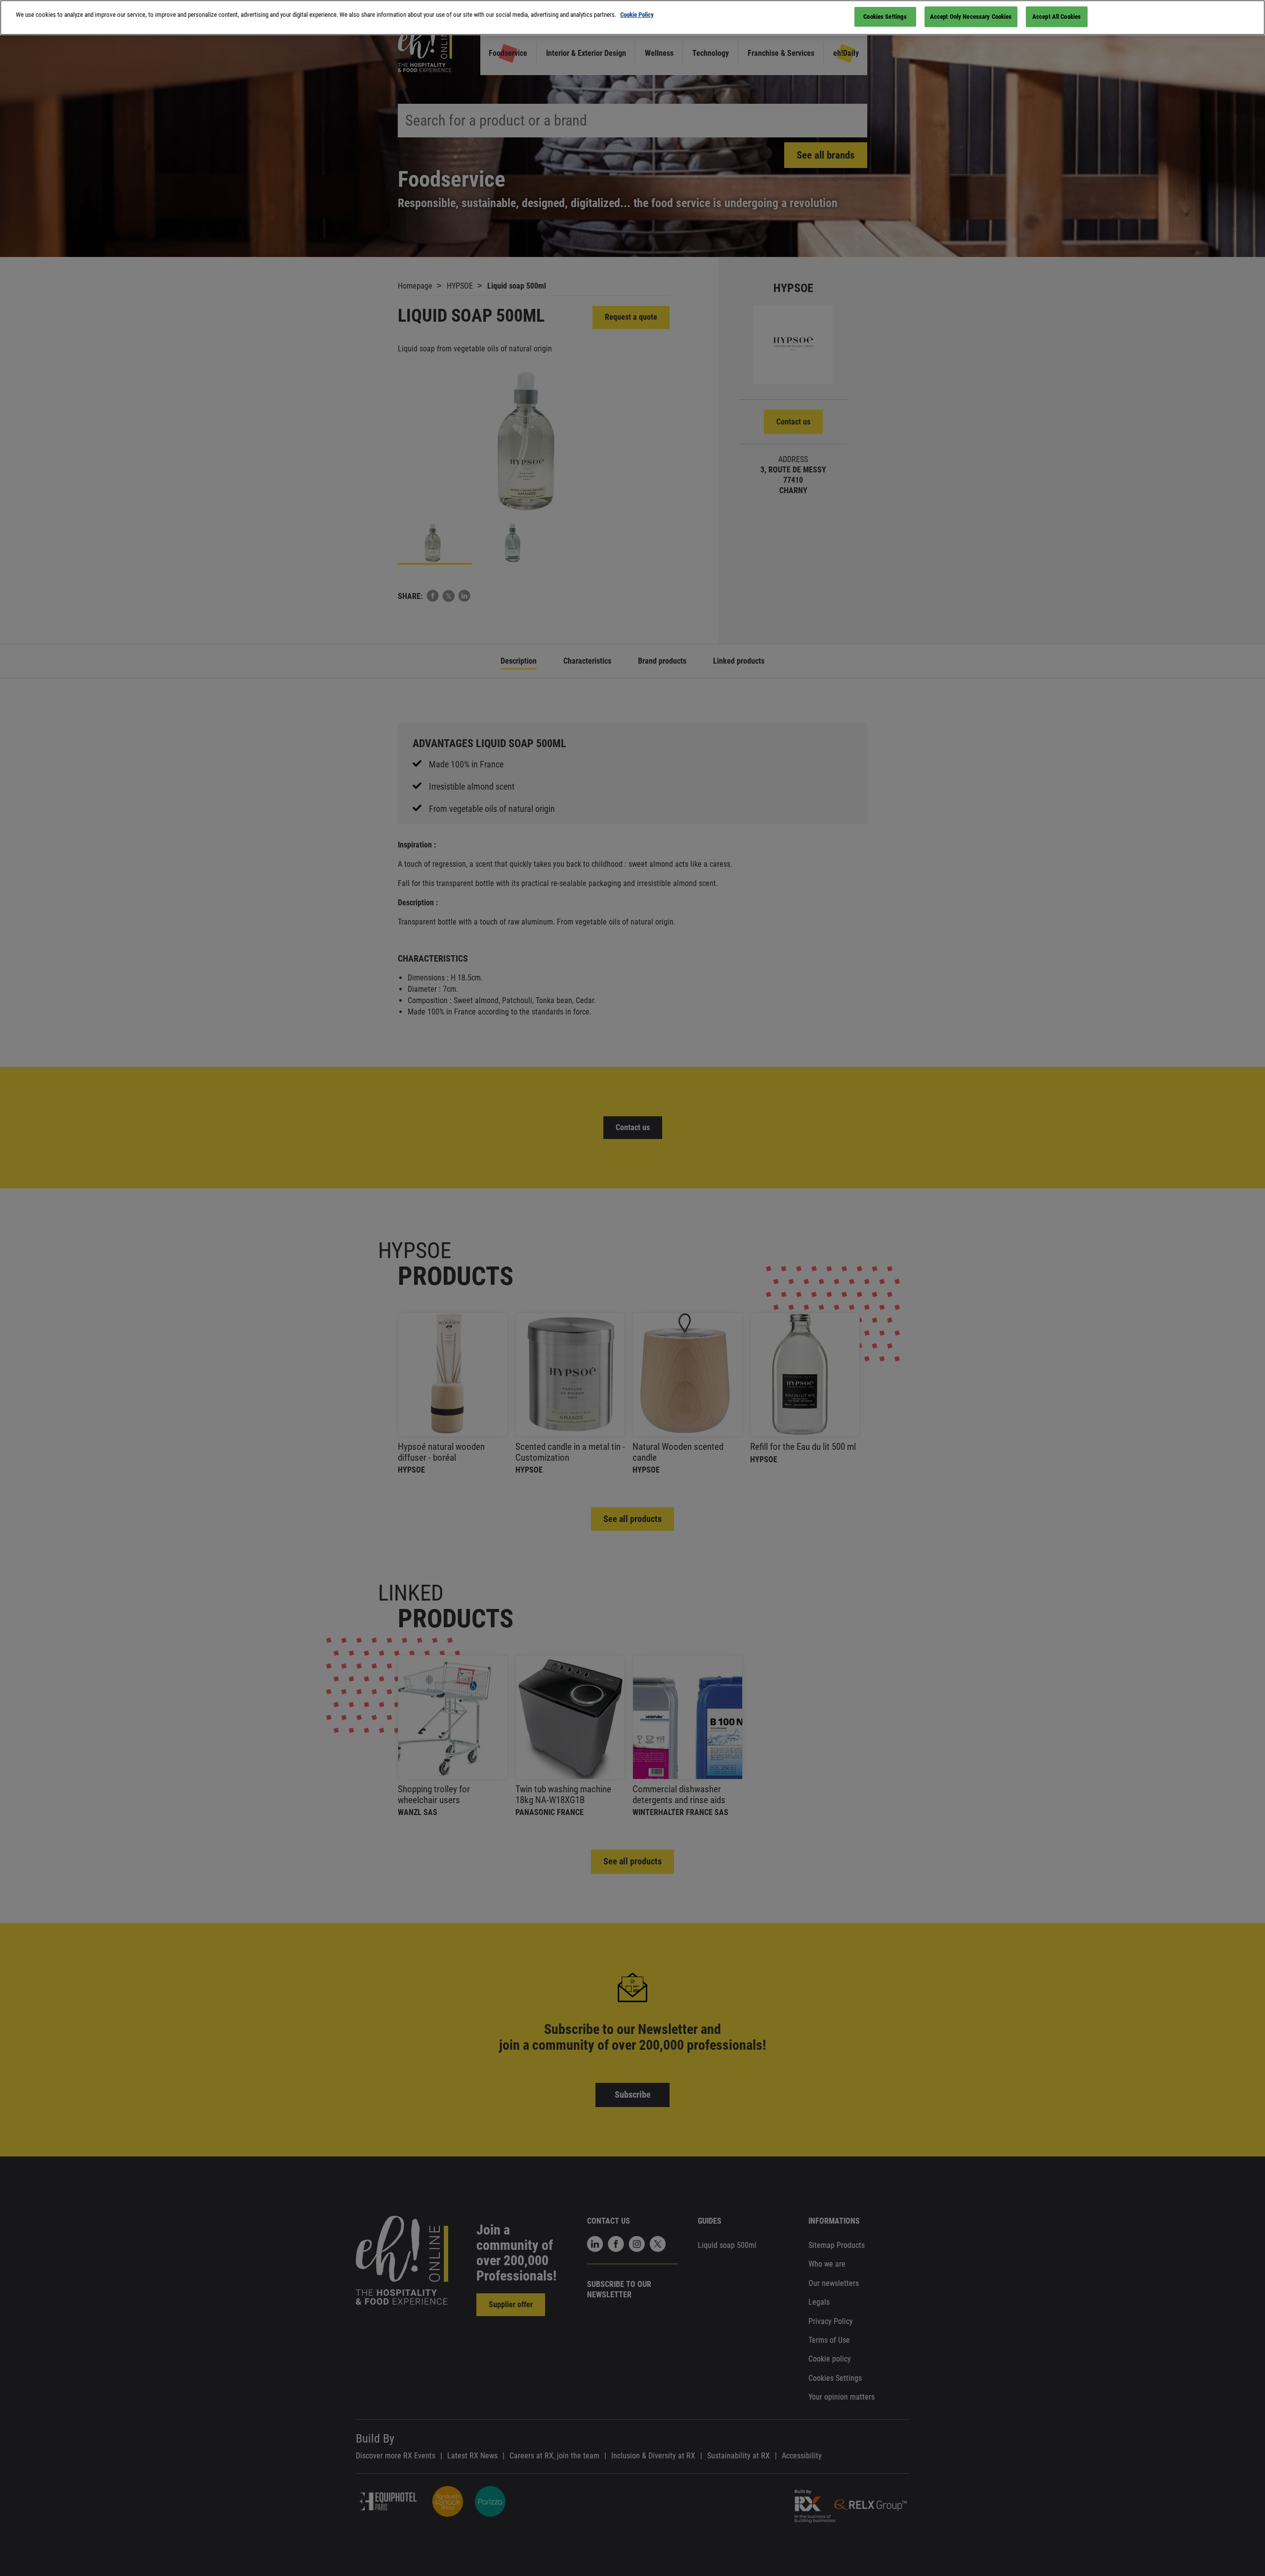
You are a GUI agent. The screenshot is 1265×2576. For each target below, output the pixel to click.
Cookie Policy (637, 15)
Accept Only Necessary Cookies (971, 17)
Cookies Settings (885, 17)
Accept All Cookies (1056, 17)
